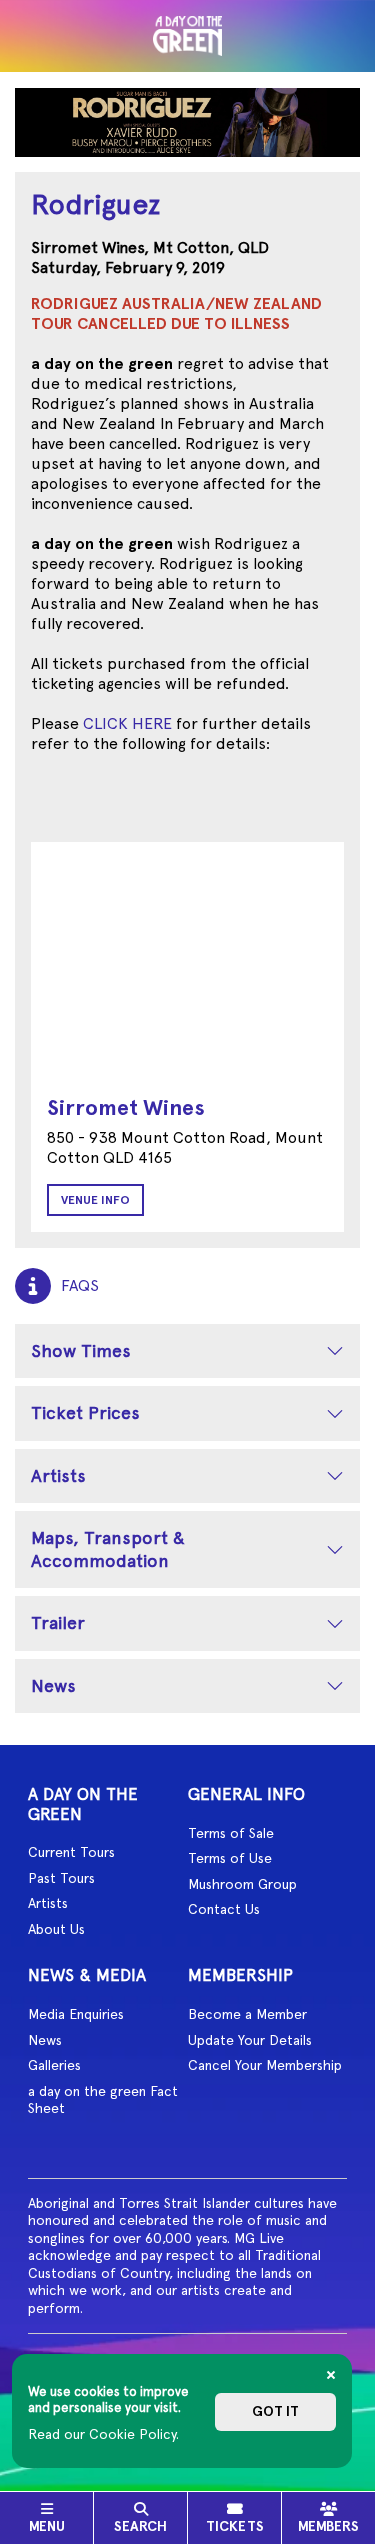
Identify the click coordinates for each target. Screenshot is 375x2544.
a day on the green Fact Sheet (103, 2100)
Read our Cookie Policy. (103, 2434)
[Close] (331, 2375)
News (53, 1685)
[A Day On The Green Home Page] (188, 36)
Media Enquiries (76, 2014)
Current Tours (71, 1852)
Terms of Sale (231, 1833)
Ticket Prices (85, 1412)
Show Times (81, 1350)
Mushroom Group (242, 1884)
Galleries (54, 2065)
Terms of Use (230, 1858)
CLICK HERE (127, 723)
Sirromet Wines (126, 1107)
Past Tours (61, 1878)
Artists (58, 1475)
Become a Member (247, 2014)
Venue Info (95, 1200)
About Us (56, 1929)
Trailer (58, 1622)
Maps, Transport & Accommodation (108, 1549)
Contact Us (224, 1909)
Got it (275, 2411)
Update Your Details (250, 2040)
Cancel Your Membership (265, 2065)
